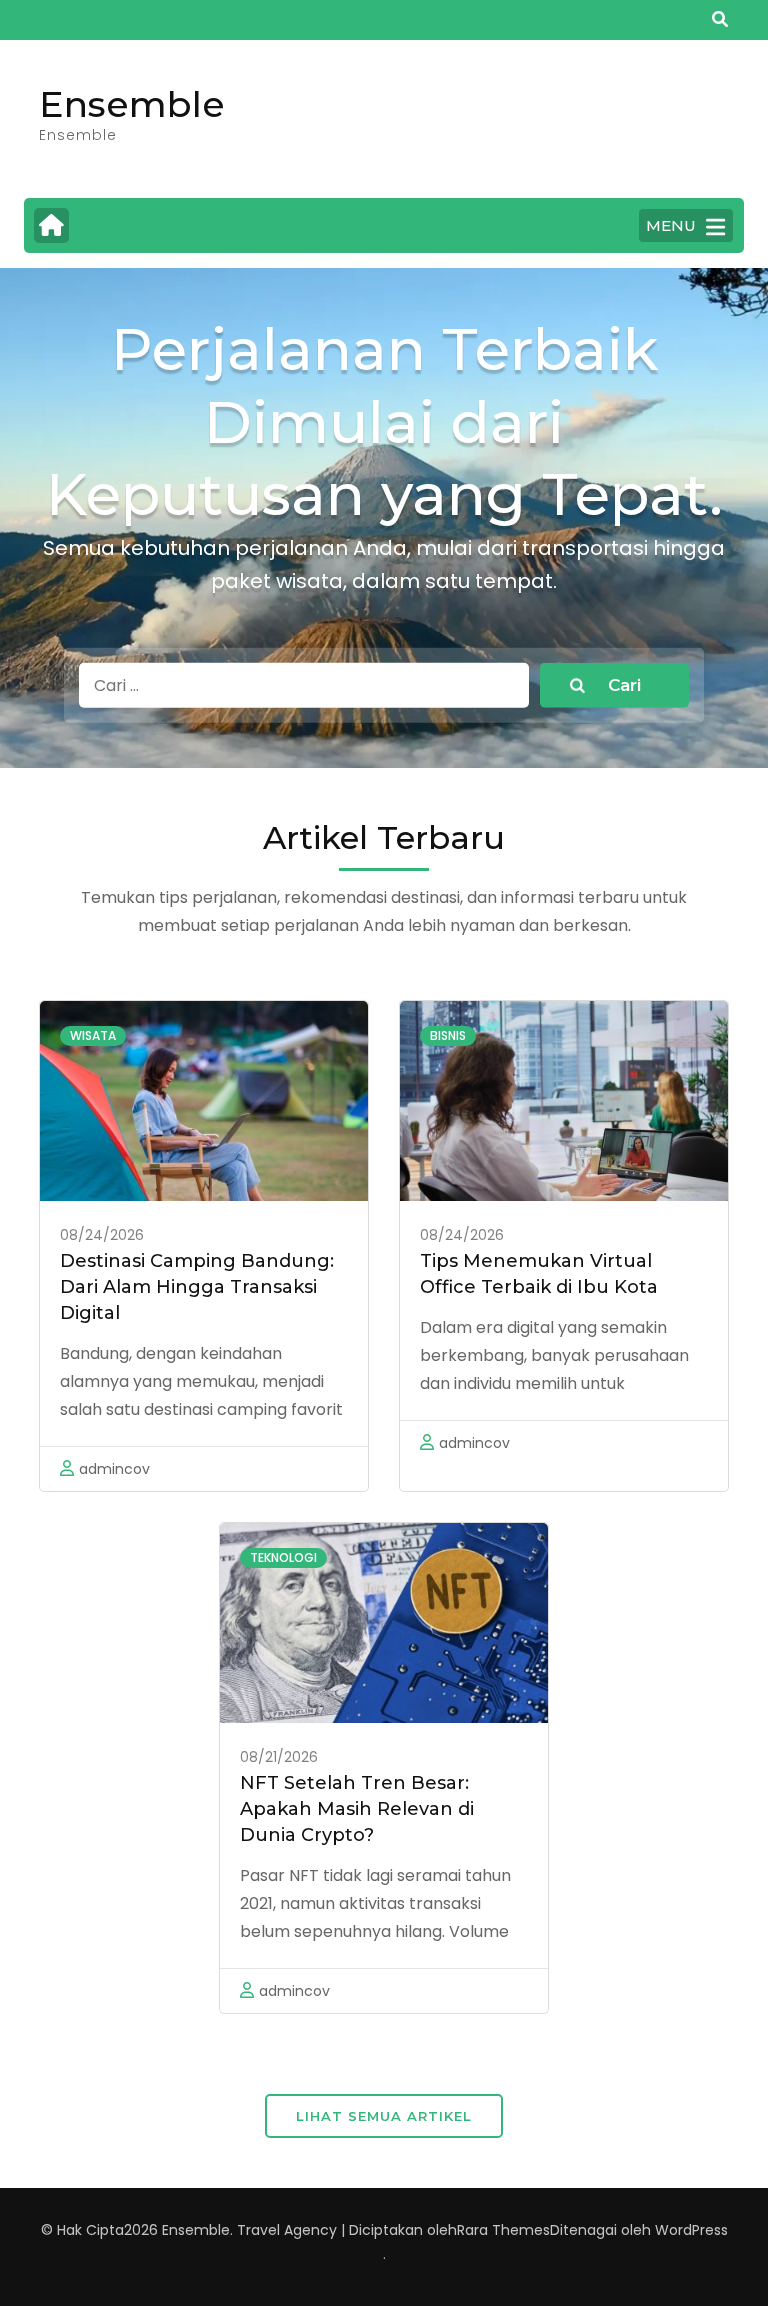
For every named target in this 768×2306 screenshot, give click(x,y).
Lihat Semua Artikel (384, 2116)
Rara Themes (503, 2230)
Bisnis (448, 1035)
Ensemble (132, 104)
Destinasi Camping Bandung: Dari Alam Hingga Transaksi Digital (197, 1287)
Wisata (93, 1035)
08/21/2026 (279, 1757)
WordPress (691, 2230)
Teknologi (283, 1557)
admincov (114, 1469)
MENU (671, 225)
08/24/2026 (102, 1235)
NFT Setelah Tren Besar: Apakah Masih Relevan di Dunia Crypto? (357, 1809)
